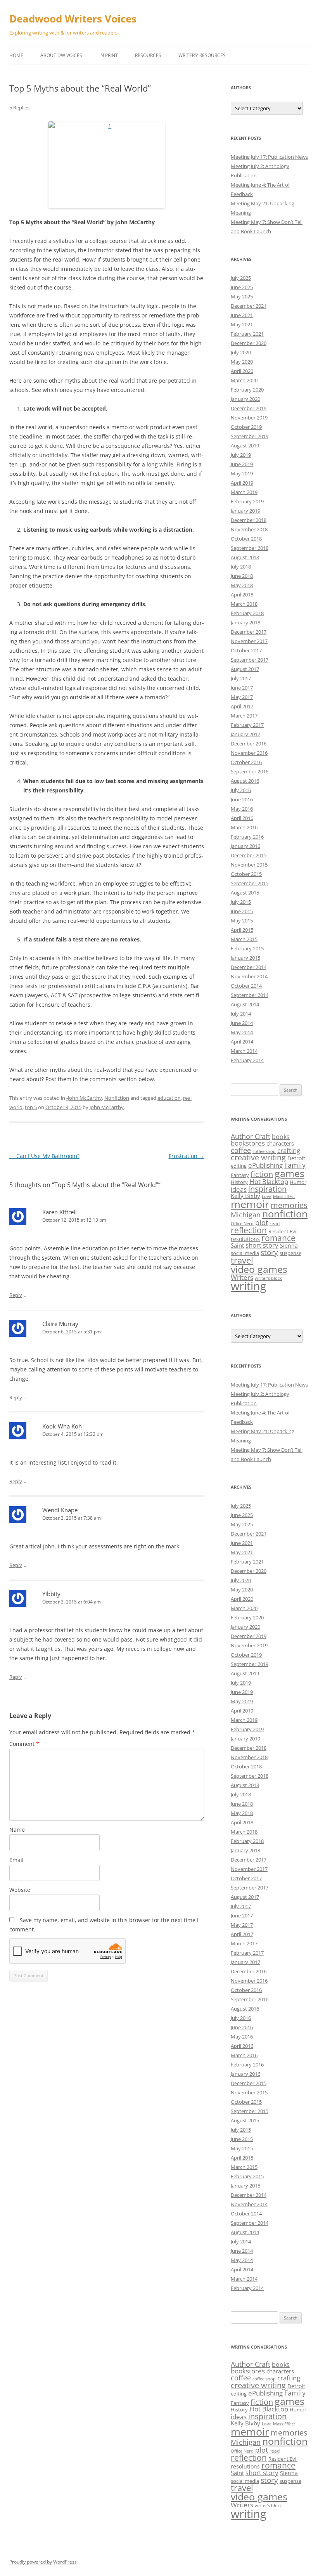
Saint (237, 1245)
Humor (298, 1182)
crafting (289, 1150)
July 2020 (241, 352)
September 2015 (250, 883)
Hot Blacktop (269, 1181)
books (281, 1137)
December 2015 (249, 855)
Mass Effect (284, 1196)
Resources (148, 55)
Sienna (289, 1246)
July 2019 (241, 455)
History (239, 1182)
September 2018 (250, 548)
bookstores (248, 1143)
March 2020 (244, 380)
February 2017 (247, 725)
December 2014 (249, 967)
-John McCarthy (84, 1098)
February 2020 (247, 390)
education (169, 1098)
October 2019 (246, 427)
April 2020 (242, 371)
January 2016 (245, 846)
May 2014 (242, 1032)
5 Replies (19, 107)
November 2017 (249, 641)
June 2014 (242, 1023)
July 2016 (241, 790)
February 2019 (247, 501)
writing (249, 1286)
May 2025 (242, 296)
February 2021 (247, 334)
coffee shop (264, 1151)
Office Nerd (242, 1224)
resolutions (245, 1239)
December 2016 (249, 744)
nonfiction (285, 1214)
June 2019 (242, 464)
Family (295, 1165)
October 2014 (246, 986)
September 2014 (250, 995)
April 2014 (242, 1042)
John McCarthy (107, 1107)
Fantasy (240, 1175)
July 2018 (241, 567)
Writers (242, 1277)
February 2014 (247, 1060)
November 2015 (249, 865)
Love (267, 1196)
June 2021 (242, 315)
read (275, 1223)
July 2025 (241, 278)
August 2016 (245, 781)
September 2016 (250, 771)
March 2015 (244, 939)
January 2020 (245, 399)
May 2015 (242, 920)
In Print (109, 55)
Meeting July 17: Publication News (269, 157)
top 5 (31, 1107)
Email (16, 1860)
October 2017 (246, 650)
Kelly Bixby (245, 1196)
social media (245, 1253)
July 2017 (241, 678)
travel (242, 1260)
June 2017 (242, 688)
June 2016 (242, 799)
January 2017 (245, 734)
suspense (290, 1253)
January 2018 (245, 622)
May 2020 (242, 362)
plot (262, 1222)
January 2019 (245, 511)
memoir (250, 1204)
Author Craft (251, 1136)
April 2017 (242, 706)
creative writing (258, 1157)
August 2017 (245, 669)
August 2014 (245, 1004)
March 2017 (244, 716)
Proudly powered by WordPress (43, 2562)
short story (262, 1245)
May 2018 (242, 585)
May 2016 (242, 809)
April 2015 (242, 930)
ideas (239, 1189)
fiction (262, 1174)
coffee (241, 1150)
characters (280, 1143)
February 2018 (247, 613)
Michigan (246, 1215)
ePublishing (265, 1165)
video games (259, 1269)
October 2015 (246, 874)
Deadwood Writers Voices (73, 19)
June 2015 (242, 911)
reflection (249, 1230)
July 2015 (241, 902)
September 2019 (250, 436)
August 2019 (245, 446)
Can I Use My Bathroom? (44, 1156)
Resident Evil (283, 1231)
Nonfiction (117, 1098)
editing (239, 1166)
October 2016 (246, 762)
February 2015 (247, 948)
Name (17, 1830)
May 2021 (242, 324)
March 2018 (244, 604)
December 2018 (249, 520)
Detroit (296, 1158)
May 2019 (242, 473)
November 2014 (249, 976)
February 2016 (247, 837)
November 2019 (249, 418)
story (269, 1252)
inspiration (267, 1189)
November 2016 (249, 753)
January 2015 (245, 958)
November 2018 (249, 529)
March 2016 (244, 827)
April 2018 (242, 595)
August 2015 (245, 893)
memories (289, 1205)
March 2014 (244, 1051)
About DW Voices (61, 55)
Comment (24, 1744)
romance (278, 1238)
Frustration (187, 1156)
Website (20, 1890)
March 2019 (244, 492)
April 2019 (242, 483)
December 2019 (249, 408)
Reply (16, 1295)
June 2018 (242, 576)
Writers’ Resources (202, 55)
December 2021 (249, 306)
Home (16, 55)
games (289, 1173)
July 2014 (241, 1014)
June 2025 (242, 287)
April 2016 (242, 818)
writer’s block (268, 1278)
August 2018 (245, 557)
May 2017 (242, 697)
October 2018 (246, 539)
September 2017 (250, 660)
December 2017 (249, 632)
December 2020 (249, 343)
